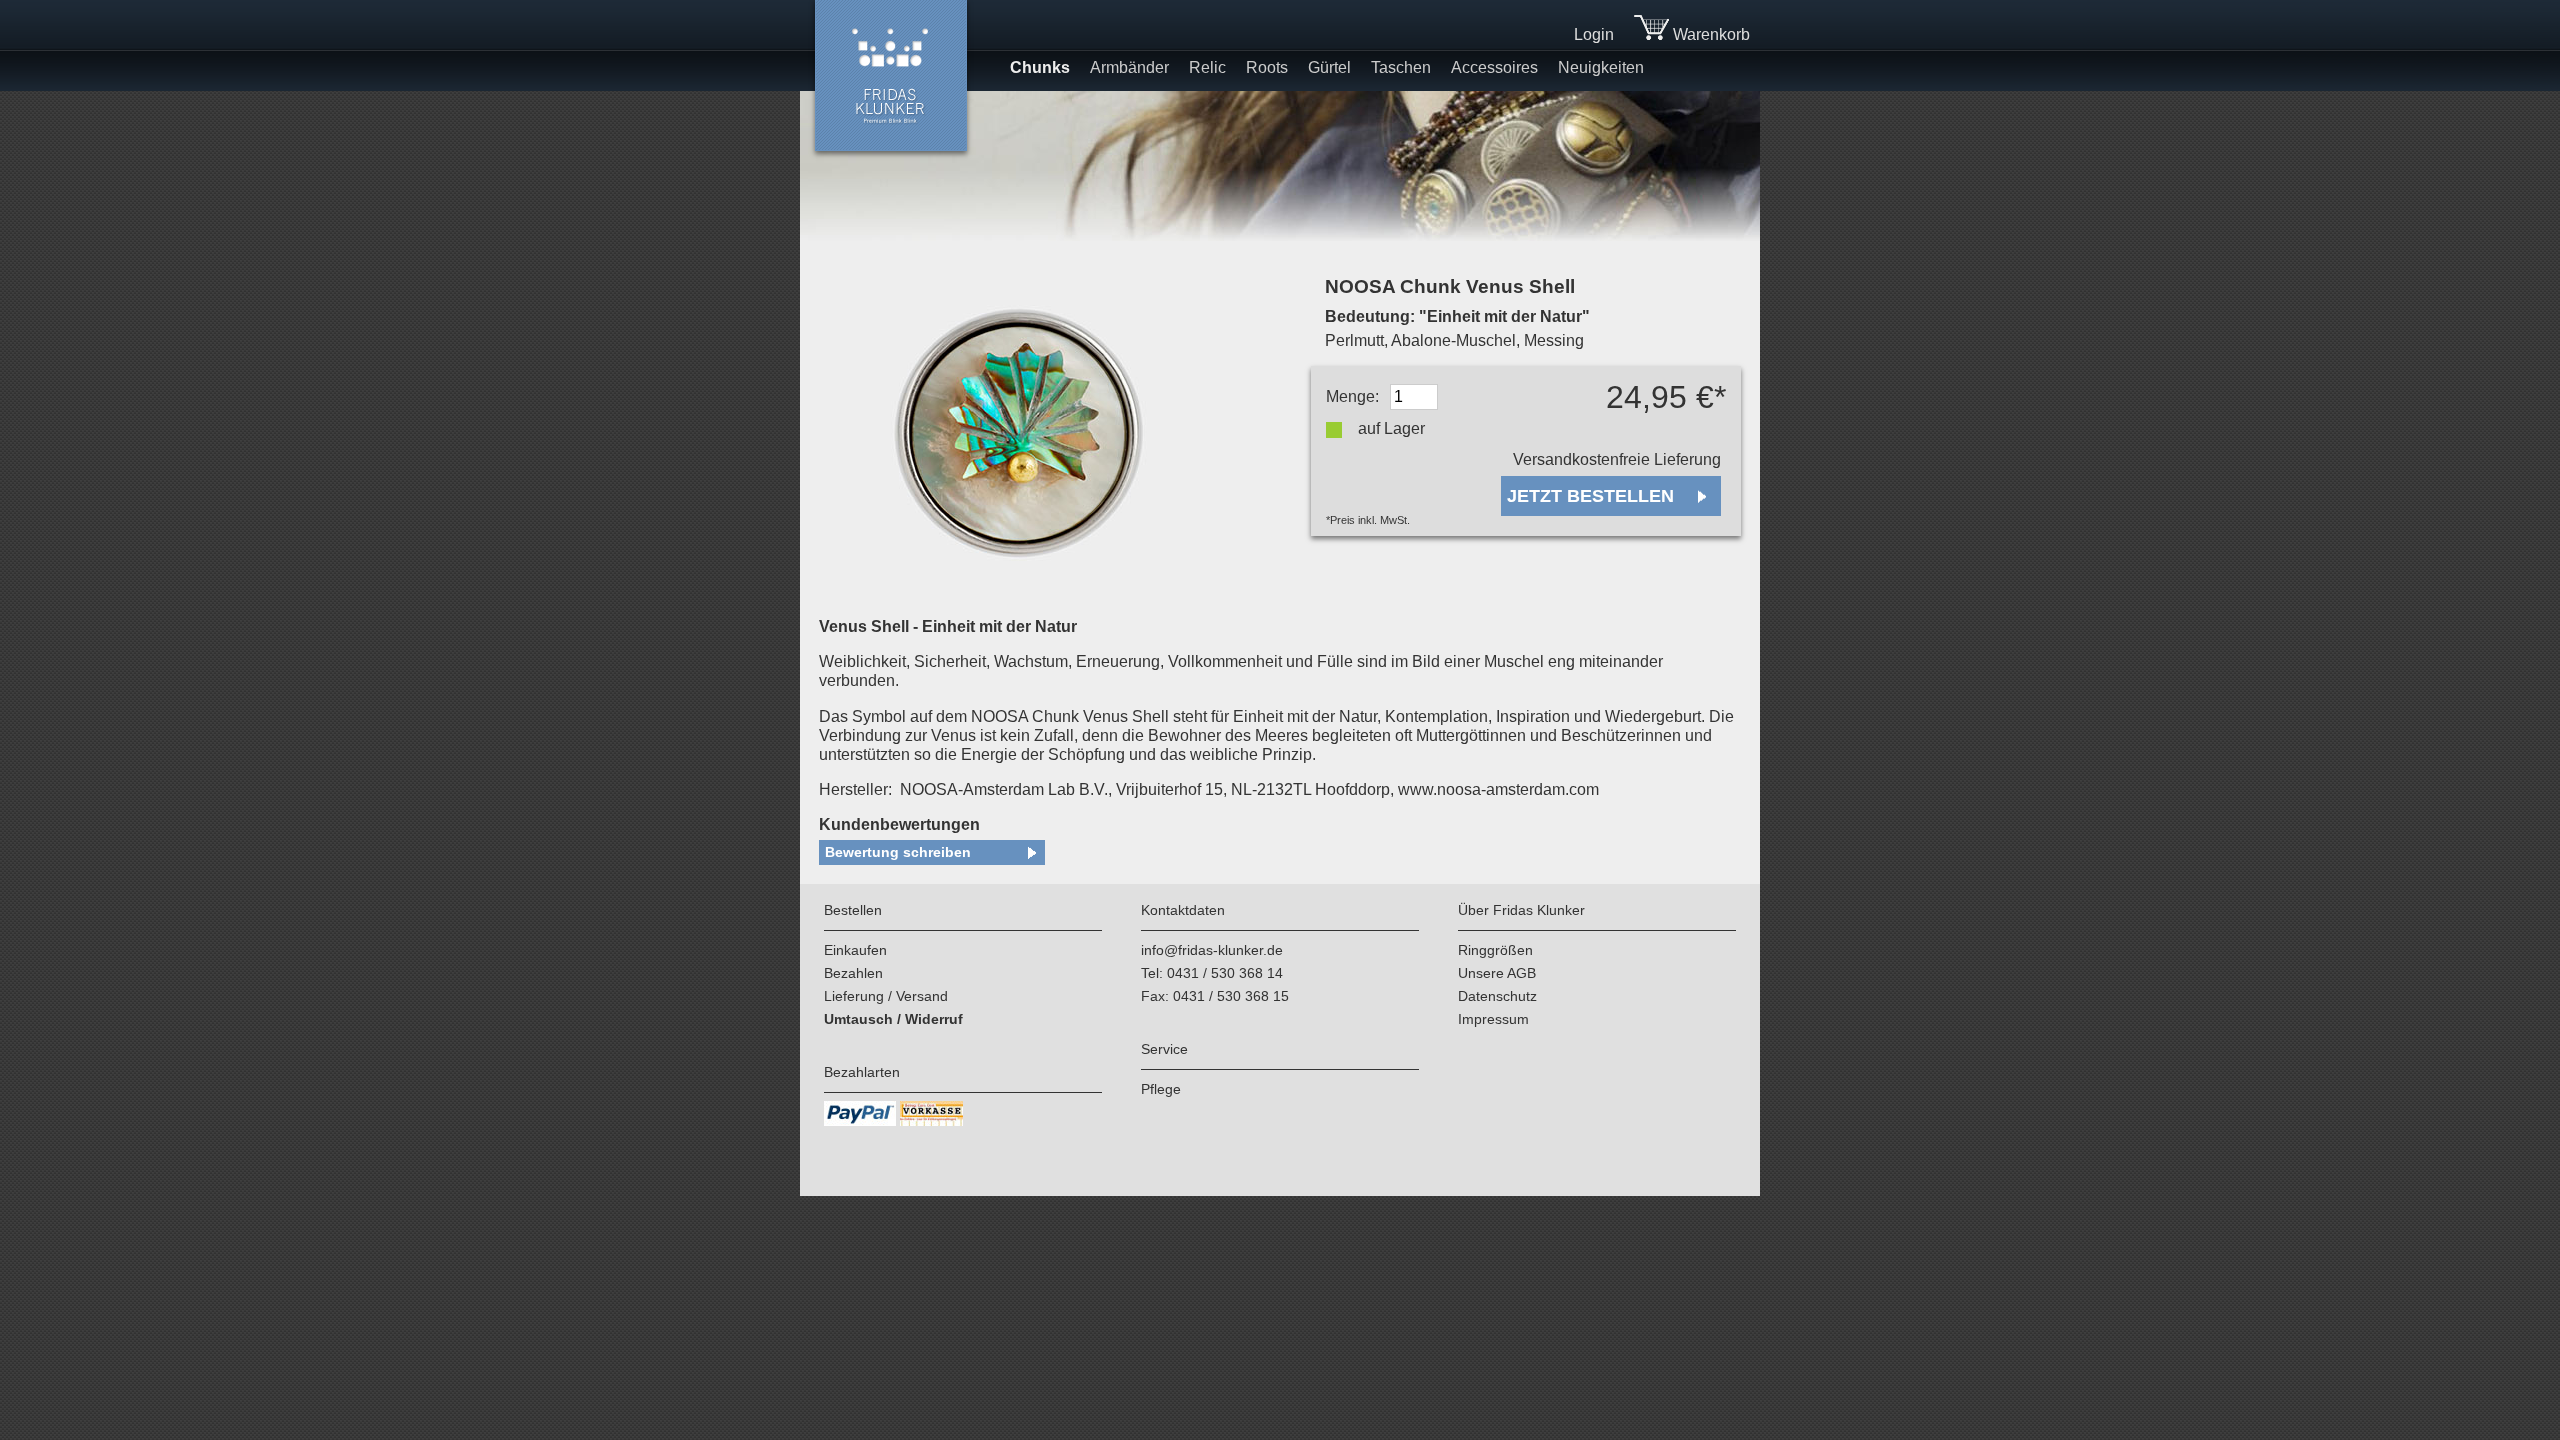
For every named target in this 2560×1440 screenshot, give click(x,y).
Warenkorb (1709, 34)
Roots (1267, 67)
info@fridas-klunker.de (1212, 950)
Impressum (1493, 1019)
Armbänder (1129, 67)
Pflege (1161, 1089)
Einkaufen (855, 950)
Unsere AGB (1497, 973)
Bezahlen (853, 973)
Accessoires (1494, 67)
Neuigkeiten (1601, 67)
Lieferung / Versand (886, 996)
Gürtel (1329, 67)
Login (1594, 34)
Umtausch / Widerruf (893, 1019)
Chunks (1040, 67)
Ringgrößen (1495, 950)
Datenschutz (1497, 996)
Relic (1207, 67)
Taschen (1401, 67)
